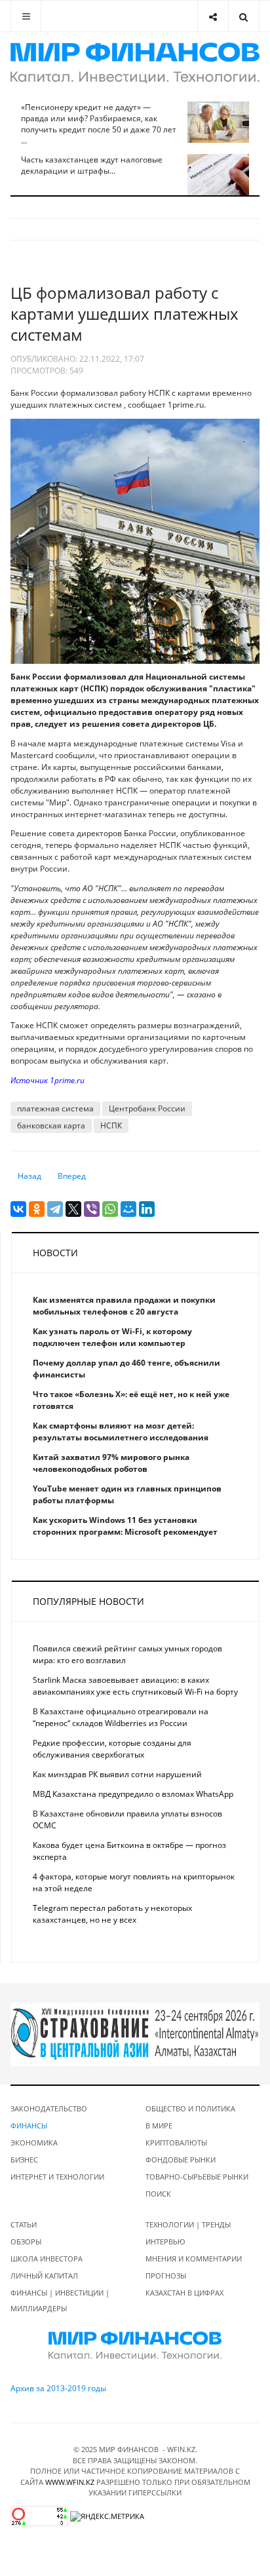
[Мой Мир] (128, 1209)
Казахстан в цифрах (184, 2293)
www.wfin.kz (70, 2482)
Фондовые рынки (181, 2160)
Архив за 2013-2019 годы (58, 2388)
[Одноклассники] (37, 1209)
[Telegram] (55, 1209)
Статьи (24, 2224)
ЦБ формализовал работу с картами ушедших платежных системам (125, 314)
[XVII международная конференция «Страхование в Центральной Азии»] (135, 2034)
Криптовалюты (176, 2143)
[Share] (213, 16)
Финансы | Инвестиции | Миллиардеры (60, 2300)
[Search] (243, 16)
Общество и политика (190, 2108)
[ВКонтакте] (18, 1209)
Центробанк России (147, 1108)
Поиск (158, 2194)
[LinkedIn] (147, 1209)
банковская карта (51, 1125)
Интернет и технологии (57, 2177)
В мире (159, 2125)
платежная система (55, 1108)
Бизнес (24, 2160)
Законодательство (49, 2108)
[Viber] (92, 1209)
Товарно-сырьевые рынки (197, 2177)
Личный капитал (44, 2276)
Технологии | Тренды (188, 2224)
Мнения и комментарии (194, 2259)
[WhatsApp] (110, 1209)
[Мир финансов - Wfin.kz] (135, 63)
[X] (73, 1209)
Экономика (34, 2143)
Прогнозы (166, 2276)
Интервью (165, 2241)
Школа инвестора (47, 2259)
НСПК (111, 1125)
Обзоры (26, 2241)
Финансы (29, 2125)
